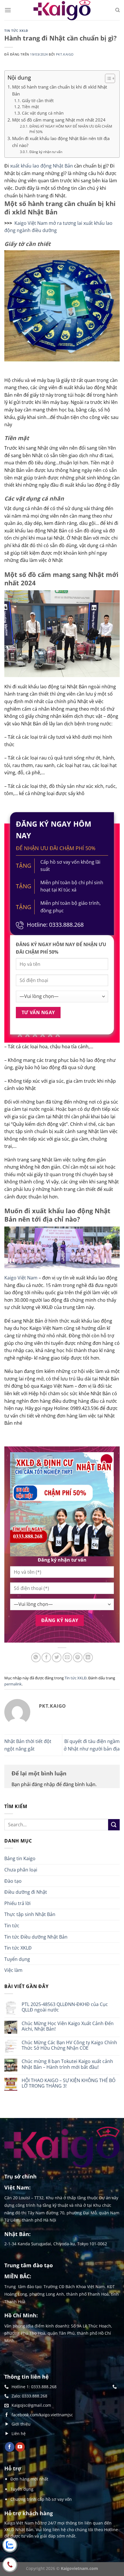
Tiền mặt (30, 107)
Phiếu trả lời (17, 1903)
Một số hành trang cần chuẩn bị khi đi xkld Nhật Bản (60, 90)
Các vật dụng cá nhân (43, 113)
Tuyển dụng (17, 1959)
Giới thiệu (21, 2424)
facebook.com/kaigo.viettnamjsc (42, 2415)
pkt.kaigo (65, 54)
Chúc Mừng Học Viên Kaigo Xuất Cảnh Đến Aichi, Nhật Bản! (68, 2026)
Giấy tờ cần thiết (38, 101)
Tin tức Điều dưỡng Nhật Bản (36, 1937)
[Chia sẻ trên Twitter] (57, 1657)
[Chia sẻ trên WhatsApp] (36, 1657)
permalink (13, 1684)
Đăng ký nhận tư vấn (46, 152)
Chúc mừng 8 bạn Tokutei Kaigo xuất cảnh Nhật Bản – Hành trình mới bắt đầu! (67, 2064)
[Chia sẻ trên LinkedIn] (88, 1657)
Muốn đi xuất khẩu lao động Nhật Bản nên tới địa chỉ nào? (61, 142)
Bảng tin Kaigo (20, 1858)
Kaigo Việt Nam (21, 1278)
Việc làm (13, 1970)
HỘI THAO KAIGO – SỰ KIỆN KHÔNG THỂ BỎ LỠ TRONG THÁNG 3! (68, 2083)
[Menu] (8, 10)
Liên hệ (19, 2433)
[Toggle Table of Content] (107, 78)
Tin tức (12, 1926)
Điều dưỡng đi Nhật (26, 1892)
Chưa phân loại (21, 1870)
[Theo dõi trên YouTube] (20, 2447)
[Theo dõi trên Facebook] (10, 2447)
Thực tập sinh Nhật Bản (30, 1914)
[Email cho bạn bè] (67, 1657)
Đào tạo (13, 1881)
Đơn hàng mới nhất (29, 2479)
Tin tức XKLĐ (16, 31)
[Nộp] (114, 1825)
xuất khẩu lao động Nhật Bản (42, 166)
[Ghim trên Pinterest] (78, 1657)
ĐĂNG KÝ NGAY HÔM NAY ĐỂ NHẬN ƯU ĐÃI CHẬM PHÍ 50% (71, 129)
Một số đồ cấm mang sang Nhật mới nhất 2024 (59, 120)
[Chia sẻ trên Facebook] (46, 1657)
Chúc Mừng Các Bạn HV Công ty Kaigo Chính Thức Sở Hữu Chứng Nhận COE (69, 2045)
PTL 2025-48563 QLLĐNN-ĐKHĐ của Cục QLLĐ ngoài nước (65, 2007)
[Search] (118, 10)
